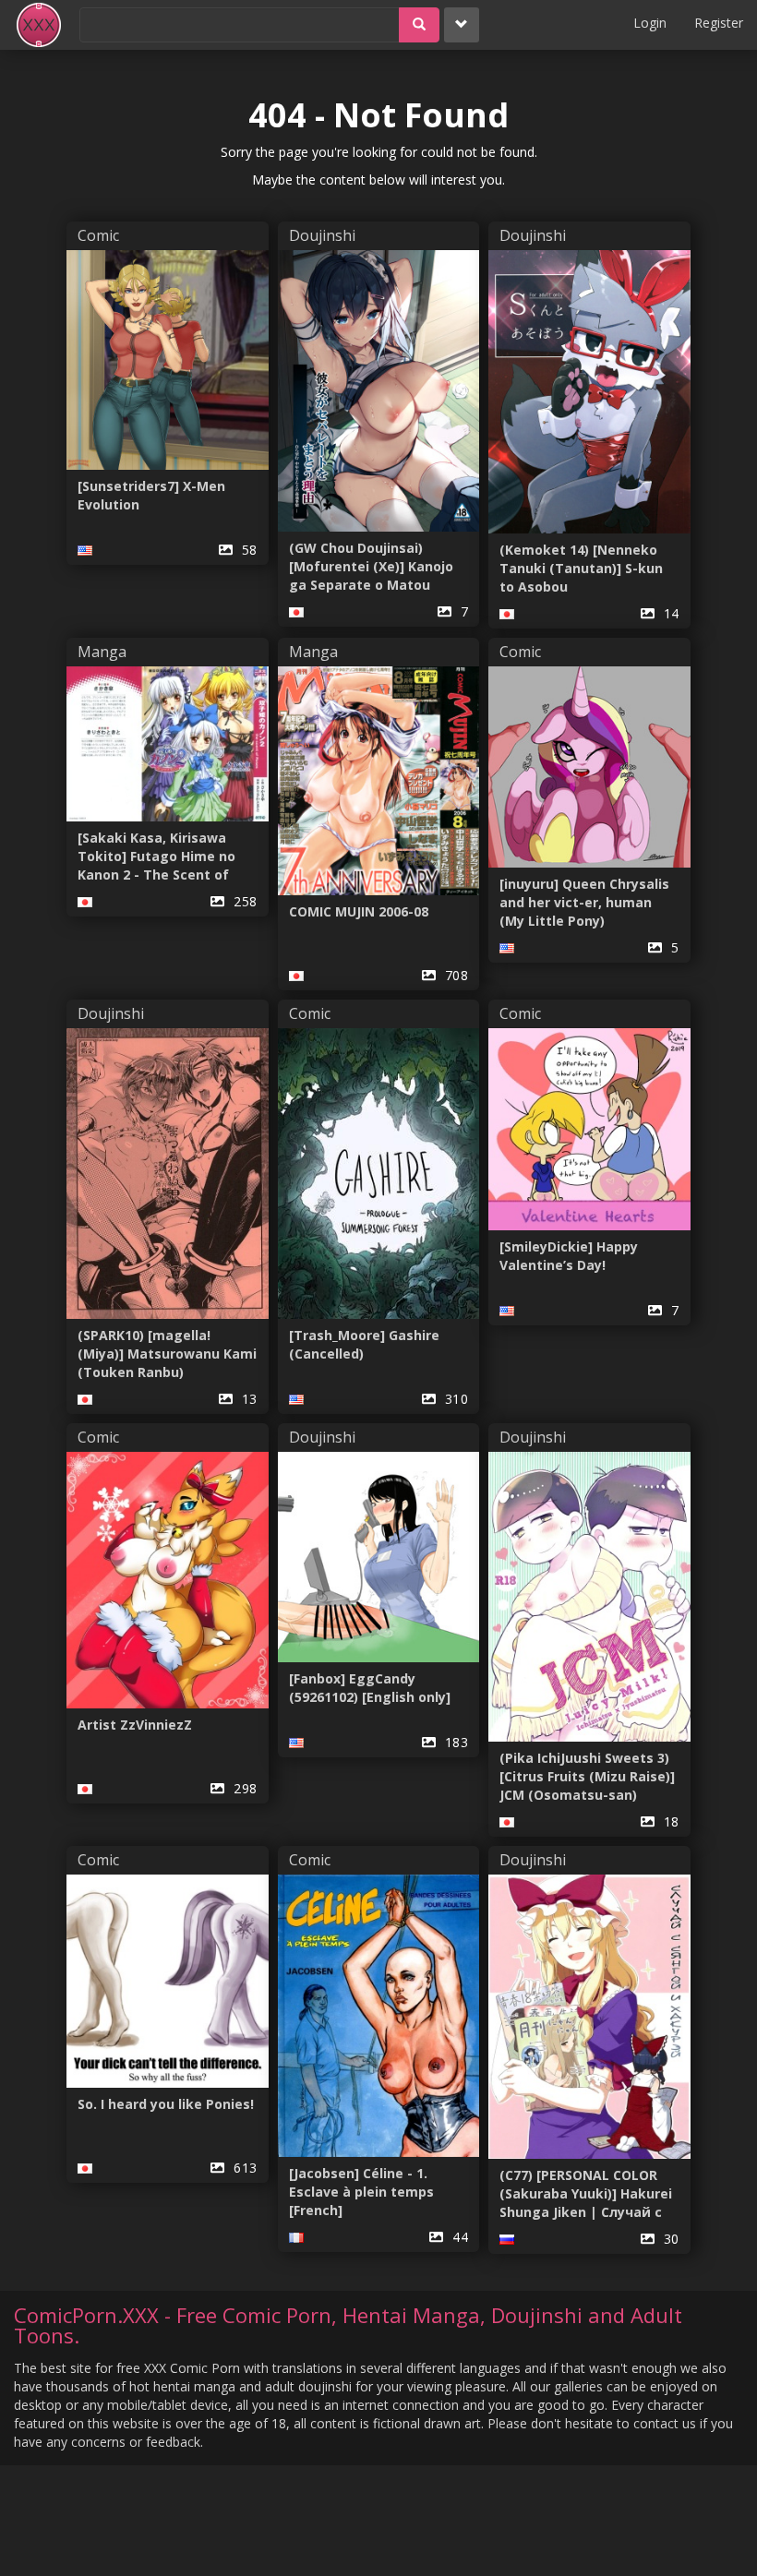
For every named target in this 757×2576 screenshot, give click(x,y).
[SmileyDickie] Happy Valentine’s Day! (569, 1256)
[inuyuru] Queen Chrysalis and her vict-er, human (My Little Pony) (584, 902)
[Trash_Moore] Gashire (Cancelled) (364, 1344)
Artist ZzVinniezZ (135, 1725)
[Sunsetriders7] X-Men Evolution (151, 495)
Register (719, 23)
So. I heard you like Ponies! (166, 2104)
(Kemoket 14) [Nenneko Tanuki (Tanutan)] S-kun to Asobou (581, 568)
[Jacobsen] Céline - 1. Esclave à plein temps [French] (361, 2192)
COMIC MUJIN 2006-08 (359, 911)
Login (650, 23)
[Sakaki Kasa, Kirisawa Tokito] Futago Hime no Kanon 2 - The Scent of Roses (156, 857)
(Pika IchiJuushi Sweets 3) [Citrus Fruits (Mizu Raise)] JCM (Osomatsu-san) (587, 1776)
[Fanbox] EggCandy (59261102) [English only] (370, 1688)
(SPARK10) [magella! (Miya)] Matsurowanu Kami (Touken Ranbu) (167, 1354)
